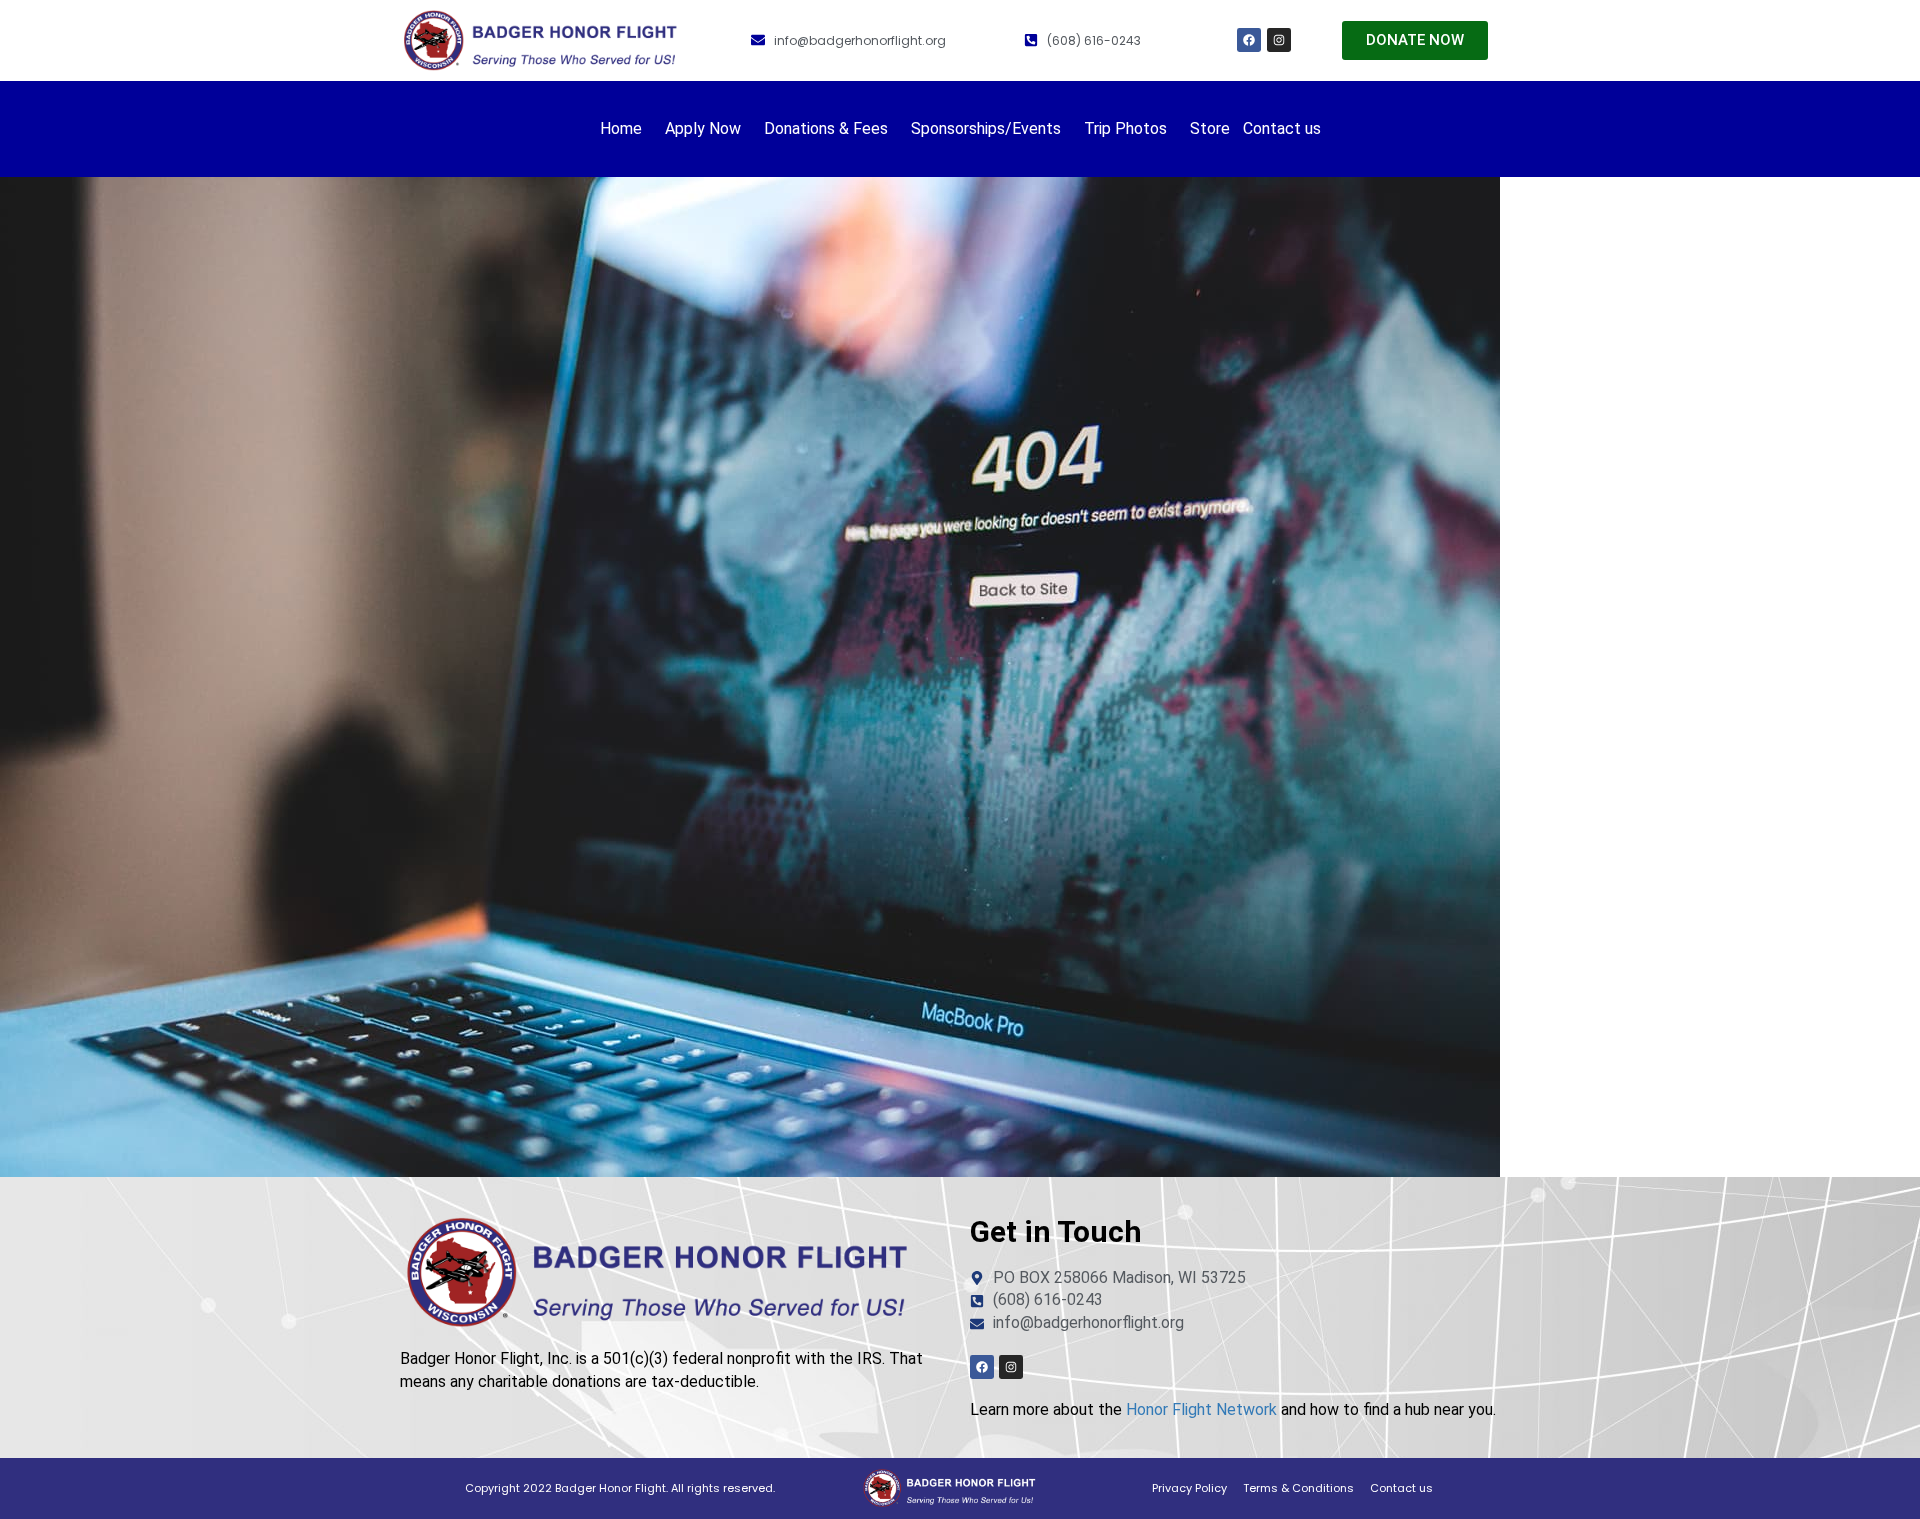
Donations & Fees (826, 128)
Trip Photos (1125, 128)
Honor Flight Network (1201, 1409)
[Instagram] (1279, 40)
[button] (626, 129)
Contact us (1282, 128)
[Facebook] (1249, 40)
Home (621, 128)
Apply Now (703, 128)
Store (1210, 128)
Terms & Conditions (1298, 1488)
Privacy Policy (1189, 1488)
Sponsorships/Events (986, 128)
